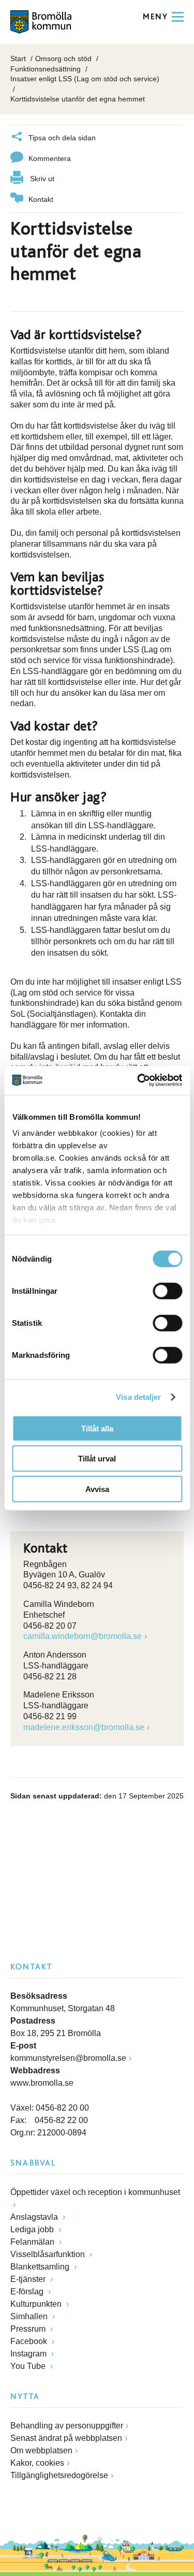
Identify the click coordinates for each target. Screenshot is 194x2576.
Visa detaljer (138, 1397)
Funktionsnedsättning (46, 69)
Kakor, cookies (37, 2463)
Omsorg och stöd (63, 58)
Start (18, 58)
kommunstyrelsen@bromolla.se (68, 2058)
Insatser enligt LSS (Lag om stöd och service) (85, 79)
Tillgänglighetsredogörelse (59, 2475)
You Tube (29, 2366)
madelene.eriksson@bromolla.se (84, 1727)
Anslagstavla (35, 2217)
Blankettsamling (41, 2267)
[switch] (167, 1291)
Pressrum (29, 2329)
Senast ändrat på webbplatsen (66, 2438)
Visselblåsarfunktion (49, 2254)
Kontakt (41, 199)
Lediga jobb (33, 2229)
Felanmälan (33, 2242)
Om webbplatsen (41, 2450)
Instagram (29, 2354)
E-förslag (28, 2292)
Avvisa (97, 1489)
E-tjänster (29, 2279)
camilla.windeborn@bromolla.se (83, 1636)
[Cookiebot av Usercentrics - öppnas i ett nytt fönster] (138, 1080)
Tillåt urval (97, 1459)
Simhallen (30, 2316)
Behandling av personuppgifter (67, 2426)
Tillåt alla (97, 1428)
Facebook (30, 2341)
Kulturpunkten (37, 2304)
